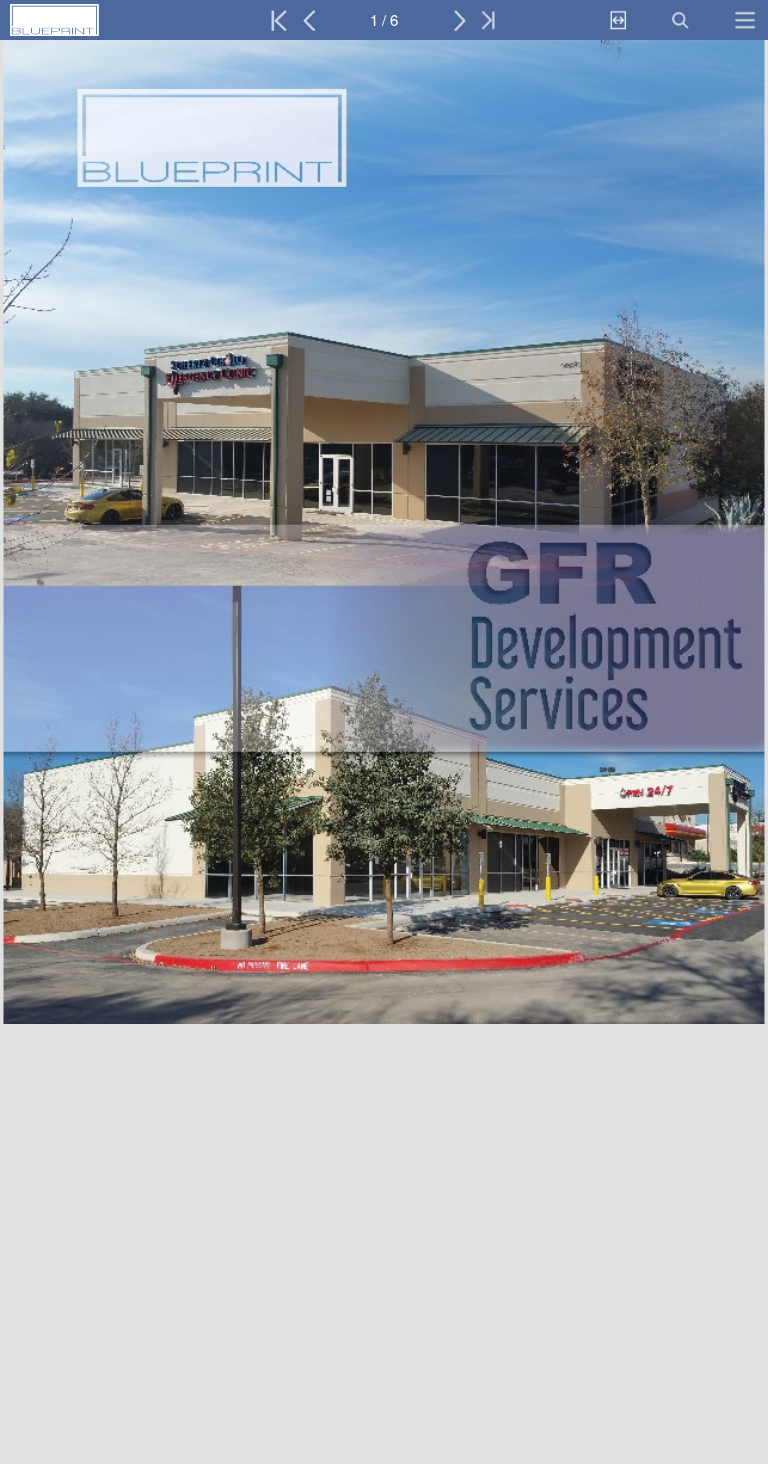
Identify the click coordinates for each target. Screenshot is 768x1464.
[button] (97, 20)
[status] (384, 20)
